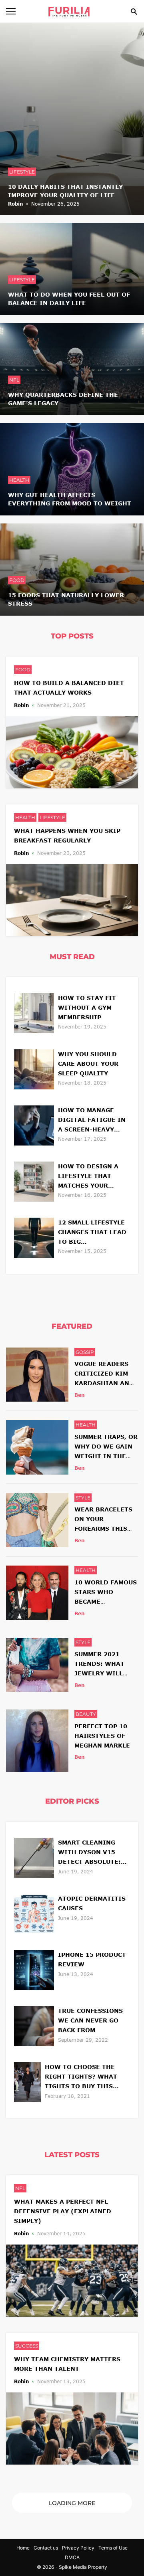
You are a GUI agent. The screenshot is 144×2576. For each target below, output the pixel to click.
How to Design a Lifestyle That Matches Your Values (88, 1177)
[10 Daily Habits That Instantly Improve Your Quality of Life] (72, 118)
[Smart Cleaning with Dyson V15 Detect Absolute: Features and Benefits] (34, 1857)
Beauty (86, 1714)
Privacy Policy (78, 2548)
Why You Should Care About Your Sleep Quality (88, 1064)
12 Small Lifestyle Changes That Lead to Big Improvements (92, 1233)
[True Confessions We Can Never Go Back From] (34, 2025)
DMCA (72, 2557)
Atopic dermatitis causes (92, 1903)
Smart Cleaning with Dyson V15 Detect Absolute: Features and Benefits (89, 1853)
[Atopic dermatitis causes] (34, 1913)
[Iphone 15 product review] (34, 1969)
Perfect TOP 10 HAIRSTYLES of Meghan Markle (102, 1736)
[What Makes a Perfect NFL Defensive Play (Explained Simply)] (72, 2280)
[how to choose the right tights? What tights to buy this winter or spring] (27, 2081)
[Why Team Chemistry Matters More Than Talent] (72, 2428)
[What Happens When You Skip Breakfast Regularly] (72, 899)
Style (83, 1498)
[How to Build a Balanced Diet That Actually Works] (72, 751)
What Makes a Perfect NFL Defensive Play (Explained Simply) (63, 2211)
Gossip (85, 1352)
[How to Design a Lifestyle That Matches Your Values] (34, 1181)
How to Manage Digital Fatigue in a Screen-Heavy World (92, 1120)
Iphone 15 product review (92, 1959)
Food (17, 580)
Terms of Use (113, 2548)
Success (27, 2346)
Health (19, 480)
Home (23, 2548)
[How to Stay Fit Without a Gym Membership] (34, 1012)
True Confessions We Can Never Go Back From (90, 2020)
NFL (14, 380)
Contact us (46, 2548)
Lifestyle (22, 172)
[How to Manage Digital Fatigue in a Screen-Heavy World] (34, 1124)
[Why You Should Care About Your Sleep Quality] (34, 1068)
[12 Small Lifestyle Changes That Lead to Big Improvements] (34, 1237)
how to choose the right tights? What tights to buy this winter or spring (81, 2077)
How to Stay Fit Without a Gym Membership (87, 1007)
